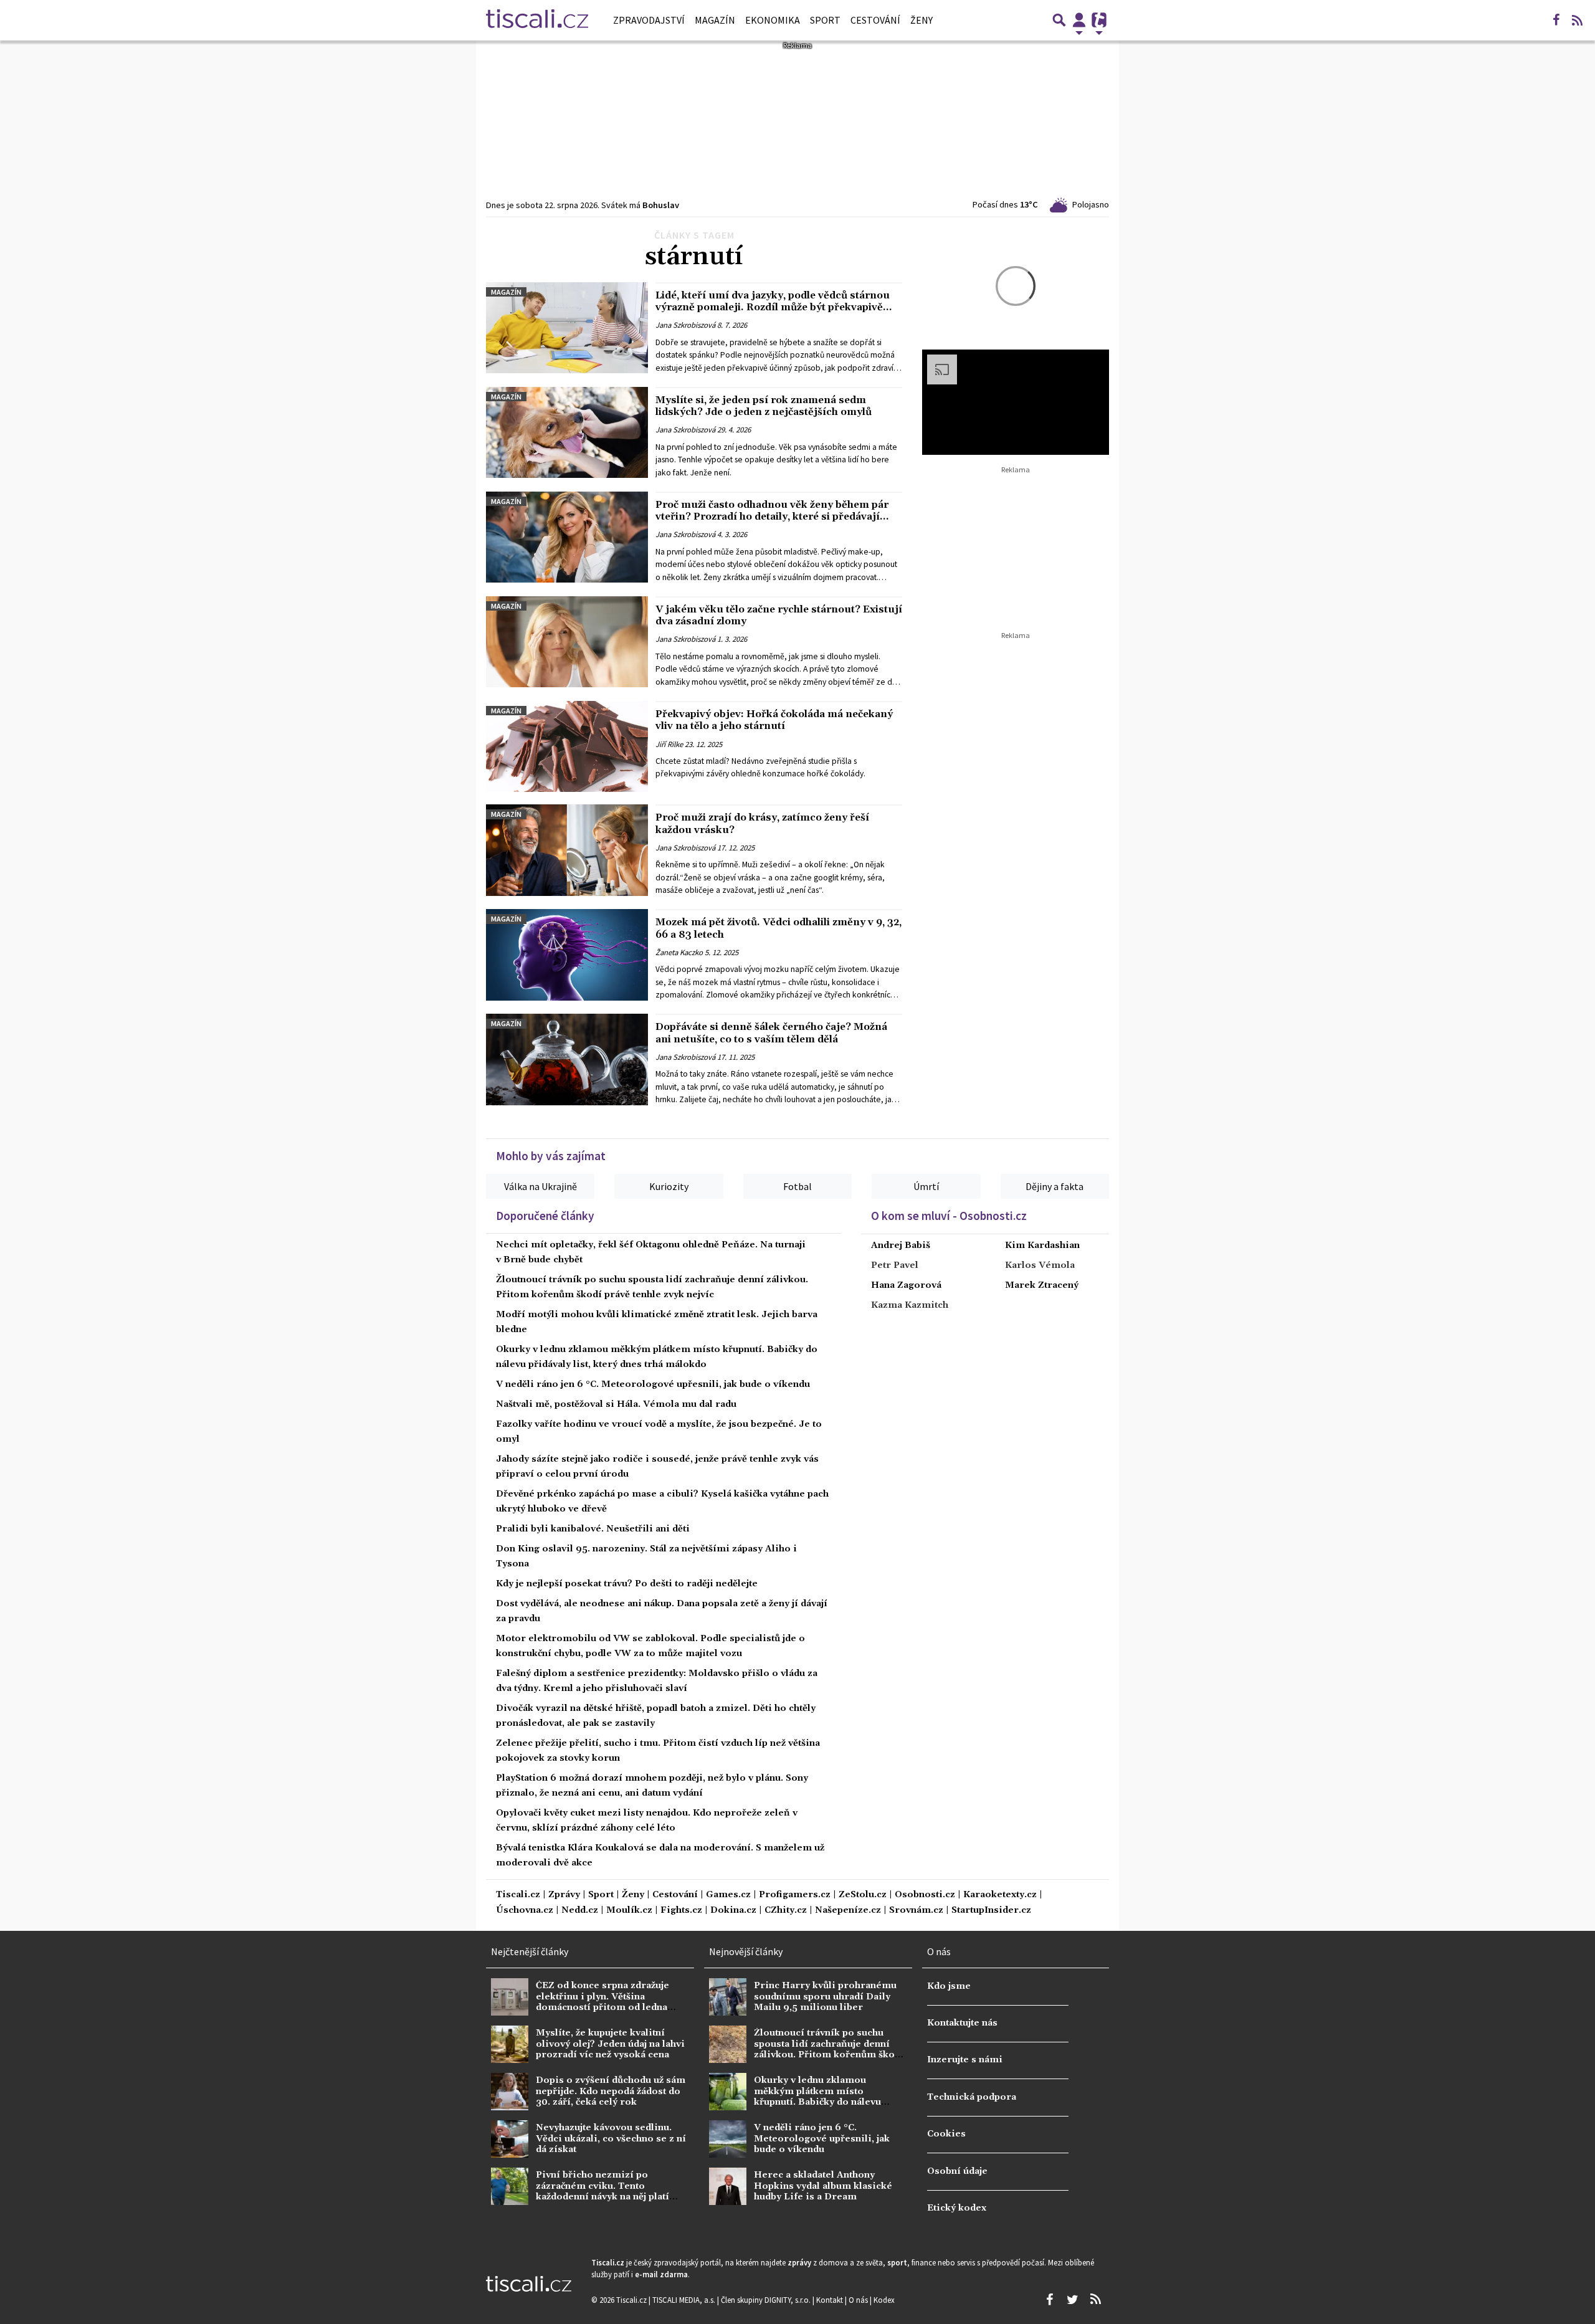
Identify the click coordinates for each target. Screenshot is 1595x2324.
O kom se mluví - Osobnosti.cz (949, 1216)
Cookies (946, 2134)
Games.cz (728, 1895)
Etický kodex (957, 2208)
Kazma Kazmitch (910, 1305)
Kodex (884, 2300)
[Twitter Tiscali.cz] (1072, 2300)
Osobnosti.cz (925, 1895)
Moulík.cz (629, 1911)
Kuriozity (669, 1186)
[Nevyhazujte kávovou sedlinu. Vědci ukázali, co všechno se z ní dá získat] (510, 2139)
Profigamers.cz (795, 1895)
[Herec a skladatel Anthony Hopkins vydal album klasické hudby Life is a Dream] (728, 2186)
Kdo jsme (949, 1986)
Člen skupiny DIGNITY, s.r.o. (767, 2300)
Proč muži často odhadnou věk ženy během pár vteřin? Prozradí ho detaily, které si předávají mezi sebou (772, 517)
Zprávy (564, 1895)
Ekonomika (773, 20)
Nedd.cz (580, 1911)
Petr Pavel (895, 1265)
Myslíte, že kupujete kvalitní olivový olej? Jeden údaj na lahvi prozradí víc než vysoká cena (610, 2044)
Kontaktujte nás (962, 2023)
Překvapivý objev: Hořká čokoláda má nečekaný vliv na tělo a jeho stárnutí (774, 720)
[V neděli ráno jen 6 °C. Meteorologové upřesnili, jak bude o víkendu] (728, 2139)
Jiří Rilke (669, 744)
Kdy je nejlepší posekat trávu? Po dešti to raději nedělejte (627, 1584)
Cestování (875, 20)
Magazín (715, 20)
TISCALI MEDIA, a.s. (685, 2300)
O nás (859, 2300)
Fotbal (797, 1186)
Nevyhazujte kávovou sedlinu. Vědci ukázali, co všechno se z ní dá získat (611, 2139)
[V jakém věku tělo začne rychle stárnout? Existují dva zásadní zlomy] (567, 642)
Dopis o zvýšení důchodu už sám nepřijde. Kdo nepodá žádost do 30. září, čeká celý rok (611, 2091)
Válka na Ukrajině (540, 1186)
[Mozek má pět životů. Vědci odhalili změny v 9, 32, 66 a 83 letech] (567, 955)
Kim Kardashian (1042, 1245)
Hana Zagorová (906, 1285)
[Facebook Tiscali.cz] (1556, 20)
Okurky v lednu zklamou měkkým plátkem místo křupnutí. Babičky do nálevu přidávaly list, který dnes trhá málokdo (821, 2102)
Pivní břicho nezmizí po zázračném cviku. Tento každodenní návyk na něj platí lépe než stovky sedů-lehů (602, 2191)
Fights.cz (681, 1911)
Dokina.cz (733, 1911)
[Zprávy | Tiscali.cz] (537, 20)
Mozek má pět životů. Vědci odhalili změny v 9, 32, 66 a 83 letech (778, 928)
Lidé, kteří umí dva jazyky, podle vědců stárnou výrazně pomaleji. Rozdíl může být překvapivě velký (773, 307)
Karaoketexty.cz (1000, 1895)
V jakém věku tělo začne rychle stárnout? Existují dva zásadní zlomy (779, 615)
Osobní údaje (957, 2171)
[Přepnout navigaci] (1079, 20)
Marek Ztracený (1042, 1285)
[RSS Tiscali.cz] (1577, 20)
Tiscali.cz (518, 1895)
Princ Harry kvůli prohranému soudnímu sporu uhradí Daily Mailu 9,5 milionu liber (825, 1997)
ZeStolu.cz (863, 1895)
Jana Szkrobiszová (685, 325)
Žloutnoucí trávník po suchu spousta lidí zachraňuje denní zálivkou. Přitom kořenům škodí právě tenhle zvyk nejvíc (829, 2049)
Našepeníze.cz (848, 1911)
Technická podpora (972, 2097)
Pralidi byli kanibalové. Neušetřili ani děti (593, 1529)
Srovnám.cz (916, 1911)
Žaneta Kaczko (679, 952)
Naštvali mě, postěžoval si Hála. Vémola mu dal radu (616, 1404)
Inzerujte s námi (965, 2060)
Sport (825, 20)
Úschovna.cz (525, 1911)
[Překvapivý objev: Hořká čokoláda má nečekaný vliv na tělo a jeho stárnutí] (567, 746)
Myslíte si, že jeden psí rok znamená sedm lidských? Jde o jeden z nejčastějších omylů (764, 406)
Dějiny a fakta (1055, 1186)
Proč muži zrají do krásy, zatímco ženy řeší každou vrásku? (762, 823)
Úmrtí (926, 1186)
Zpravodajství (649, 20)
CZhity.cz (786, 1911)
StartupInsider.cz (991, 1911)
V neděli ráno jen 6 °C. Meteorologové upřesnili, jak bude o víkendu (653, 1384)
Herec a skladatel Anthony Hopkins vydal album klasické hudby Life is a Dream (823, 2186)
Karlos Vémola (1040, 1265)
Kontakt (831, 2300)
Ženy (921, 20)
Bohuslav (661, 205)
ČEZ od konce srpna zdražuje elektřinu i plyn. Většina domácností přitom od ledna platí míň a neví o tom (602, 2002)
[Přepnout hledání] (1059, 20)
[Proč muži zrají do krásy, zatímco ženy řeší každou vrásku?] (567, 850)
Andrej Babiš (901, 1245)
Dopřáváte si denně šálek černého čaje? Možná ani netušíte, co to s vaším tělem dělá (771, 1033)
